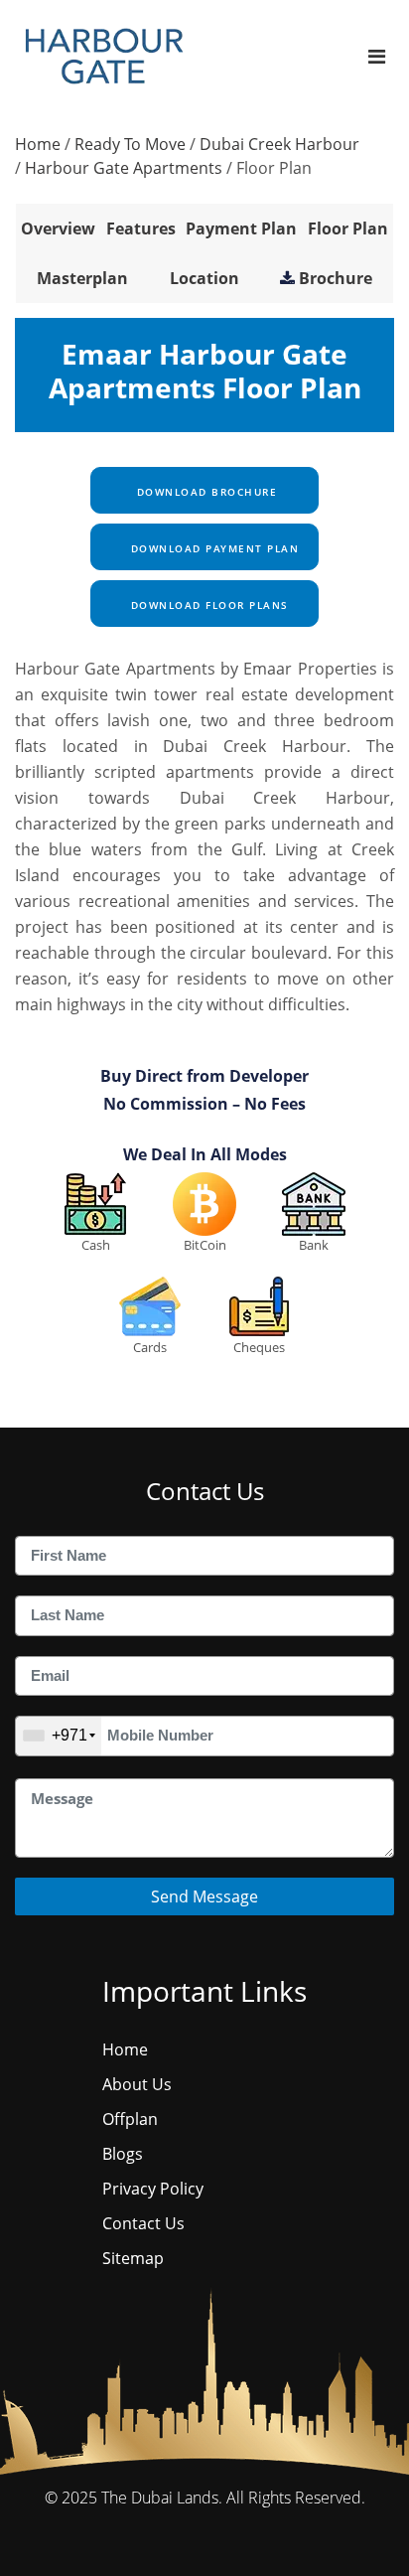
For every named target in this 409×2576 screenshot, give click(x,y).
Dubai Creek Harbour (279, 144)
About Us (137, 2084)
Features (141, 228)
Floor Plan (348, 228)
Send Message (204, 1896)
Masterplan (82, 278)
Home (38, 144)
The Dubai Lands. (162, 2498)
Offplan (130, 2119)
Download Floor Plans (207, 605)
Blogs (123, 2154)
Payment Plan (241, 228)
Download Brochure (204, 492)
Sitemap (133, 2258)
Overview (58, 228)
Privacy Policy (153, 2189)
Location (204, 278)
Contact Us (143, 2223)
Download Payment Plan (212, 548)
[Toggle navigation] (377, 56)
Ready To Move (130, 144)
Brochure (336, 278)
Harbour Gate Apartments (124, 168)
